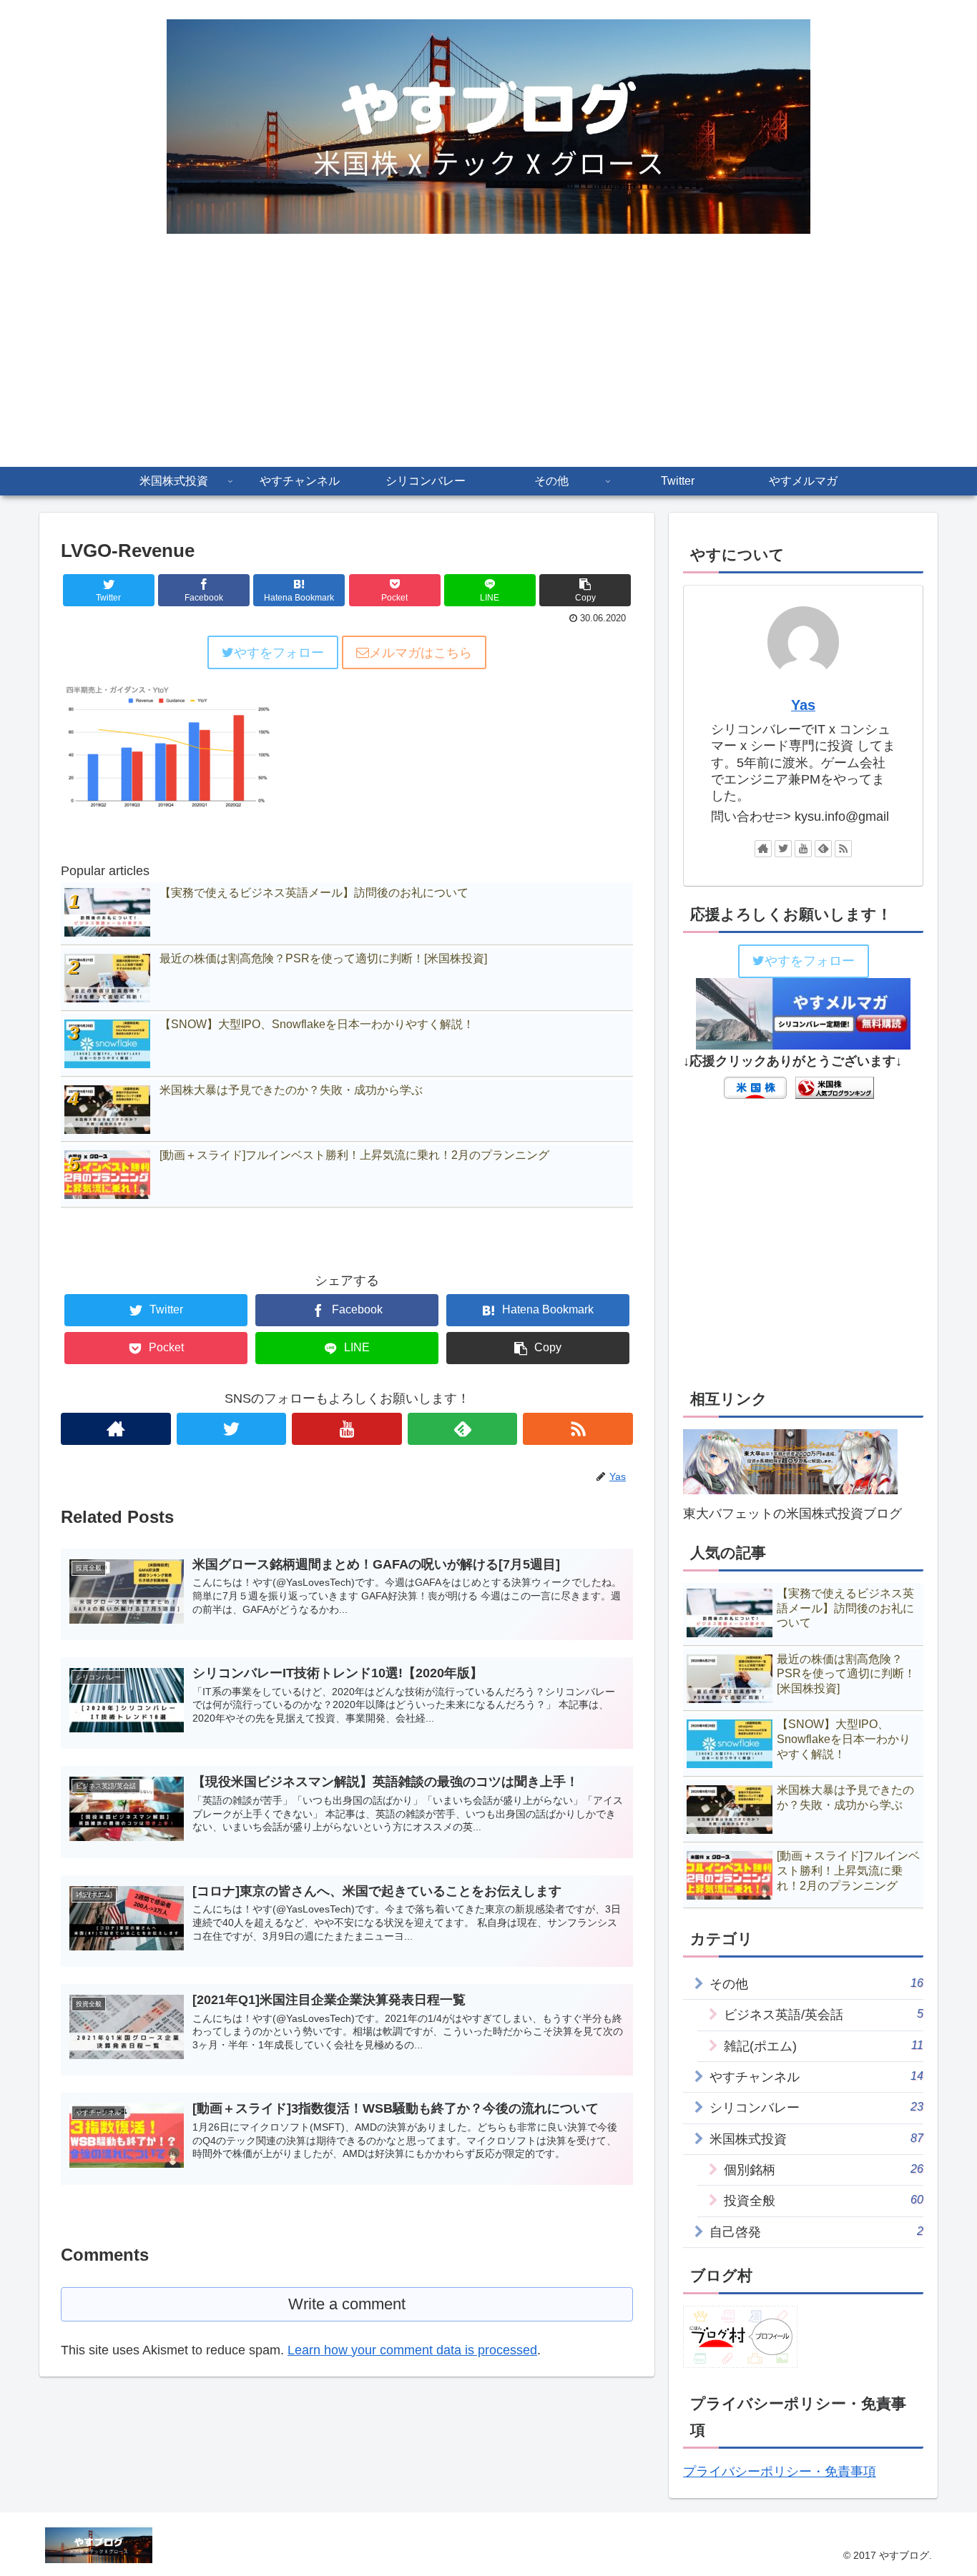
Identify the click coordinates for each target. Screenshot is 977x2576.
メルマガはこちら (421, 653)
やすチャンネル (816, 2077)
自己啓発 (816, 2232)
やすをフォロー (279, 653)
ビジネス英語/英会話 (824, 2014)
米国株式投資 (816, 2139)
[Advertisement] (488, 360)
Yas (803, 705)
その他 (816, 1984)
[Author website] (116, 1429)
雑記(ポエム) (824, 2046)
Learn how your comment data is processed (412, 2350)
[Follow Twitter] (232, 1429)
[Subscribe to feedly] (463, 1429)
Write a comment (347, 2304)
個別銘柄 (824, 2170)
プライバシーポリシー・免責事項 (780, 2472)
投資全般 (824, 2200)
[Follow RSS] (578, 1429)
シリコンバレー (816, 2107)
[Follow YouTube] (347, 1429)
